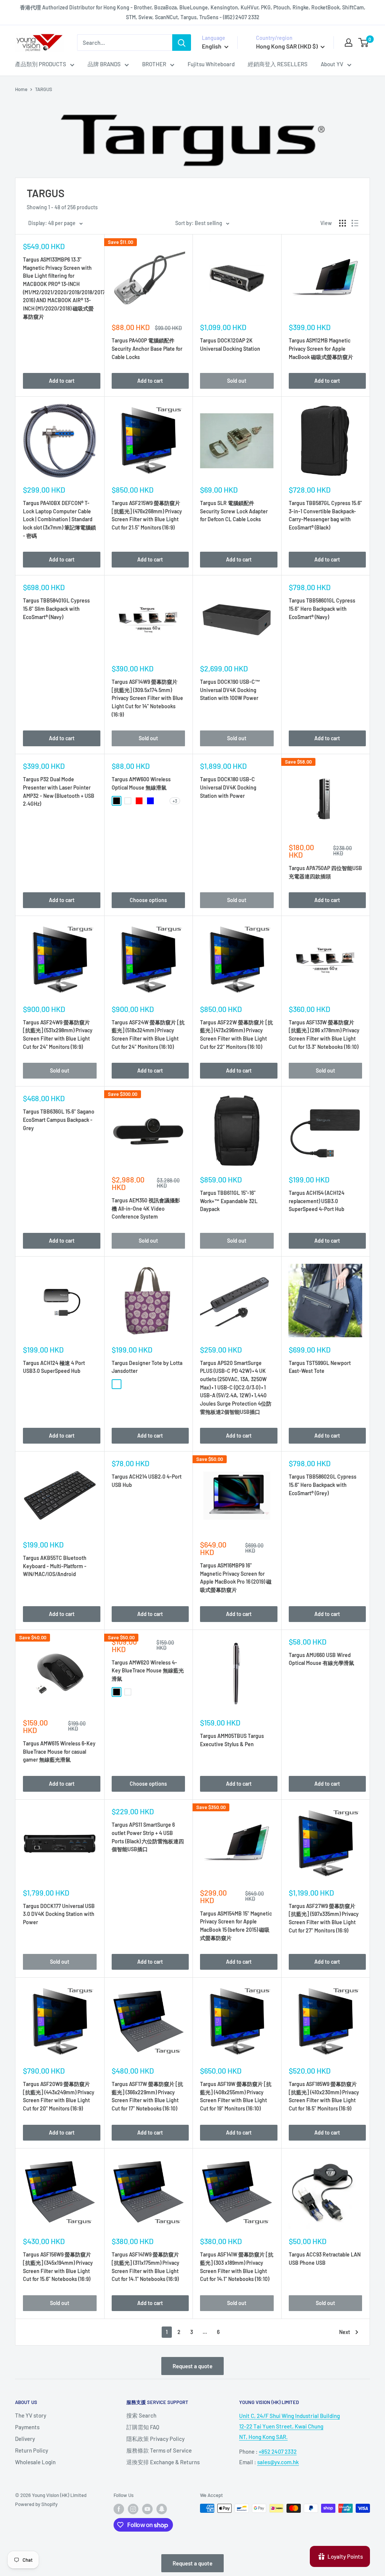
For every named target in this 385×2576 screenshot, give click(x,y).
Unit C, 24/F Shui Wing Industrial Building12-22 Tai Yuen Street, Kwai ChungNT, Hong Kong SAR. (290, 2426)
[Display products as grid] (343, 223)
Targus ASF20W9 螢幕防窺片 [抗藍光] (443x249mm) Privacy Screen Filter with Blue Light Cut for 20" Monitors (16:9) (59, 2096)
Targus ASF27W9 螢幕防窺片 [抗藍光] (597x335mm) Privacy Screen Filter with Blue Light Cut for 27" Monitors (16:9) (324, 1918)
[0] (364, 43)
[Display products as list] (355, 223)
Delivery (25, 2439)
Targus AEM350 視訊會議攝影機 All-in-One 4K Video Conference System (146, 1208)
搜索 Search (141, 2415)
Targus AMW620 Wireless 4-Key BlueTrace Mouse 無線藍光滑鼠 (148, 1671)
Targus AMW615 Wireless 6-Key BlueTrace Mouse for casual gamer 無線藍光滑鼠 (59, 1751)
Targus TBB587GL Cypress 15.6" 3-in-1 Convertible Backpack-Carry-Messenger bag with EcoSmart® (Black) (325, 515)
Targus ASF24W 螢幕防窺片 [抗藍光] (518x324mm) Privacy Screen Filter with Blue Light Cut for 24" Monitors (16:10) (148, 1035)
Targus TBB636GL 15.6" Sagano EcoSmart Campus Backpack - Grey (59, 1120)
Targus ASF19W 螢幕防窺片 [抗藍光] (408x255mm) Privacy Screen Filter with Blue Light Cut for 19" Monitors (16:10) (236, 2096)
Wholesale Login (35, 2462)
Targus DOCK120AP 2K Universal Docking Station (230, 345)
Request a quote (192, 2366)
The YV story (31, 2415)
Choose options (148, 900)
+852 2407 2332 (278, 2451)
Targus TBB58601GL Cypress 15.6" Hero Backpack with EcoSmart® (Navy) (322, 609)
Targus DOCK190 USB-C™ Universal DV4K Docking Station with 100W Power (230, 690)
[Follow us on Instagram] (133, 2509)
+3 (175, 801)
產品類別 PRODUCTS (41, 64)
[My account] (349, 43)
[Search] (182, 43)
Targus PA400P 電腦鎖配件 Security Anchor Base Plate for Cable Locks (147, 348)
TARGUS (44, 89)
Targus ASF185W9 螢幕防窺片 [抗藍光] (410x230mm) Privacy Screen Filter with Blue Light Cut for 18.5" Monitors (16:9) (324, 2096)
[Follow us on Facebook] (119, 2509)
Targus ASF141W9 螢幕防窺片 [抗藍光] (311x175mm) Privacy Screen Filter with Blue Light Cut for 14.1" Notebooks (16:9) (146, 2267)
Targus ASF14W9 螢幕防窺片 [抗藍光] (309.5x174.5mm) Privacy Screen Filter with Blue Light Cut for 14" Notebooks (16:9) (147, 698)
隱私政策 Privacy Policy (155, 2439)
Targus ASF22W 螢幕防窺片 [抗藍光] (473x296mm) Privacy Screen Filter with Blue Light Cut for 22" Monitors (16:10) (236, 1035)
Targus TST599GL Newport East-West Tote (320, 1367)
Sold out (237, 381)
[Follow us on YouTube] (147, 2509)
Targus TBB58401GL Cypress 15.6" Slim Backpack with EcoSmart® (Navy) (56, 609)
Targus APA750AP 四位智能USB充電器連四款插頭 (325, 872)
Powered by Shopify (36, 2504)
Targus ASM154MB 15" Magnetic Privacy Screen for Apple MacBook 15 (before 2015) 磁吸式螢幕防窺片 (236, 1926)
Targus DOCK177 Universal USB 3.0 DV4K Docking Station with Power (59, 1914)
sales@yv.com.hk (278, 2462)
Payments (27, 2427)
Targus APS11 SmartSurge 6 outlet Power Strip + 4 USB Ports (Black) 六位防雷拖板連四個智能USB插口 (148, 1837)
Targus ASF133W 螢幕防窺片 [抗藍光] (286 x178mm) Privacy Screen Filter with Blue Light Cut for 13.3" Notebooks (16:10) (324, 1035)
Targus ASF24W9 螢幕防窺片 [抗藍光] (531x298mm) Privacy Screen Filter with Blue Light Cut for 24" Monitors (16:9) (58, 1035)
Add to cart (62, 381)
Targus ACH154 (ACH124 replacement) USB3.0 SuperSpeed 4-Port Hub (317, 1201)
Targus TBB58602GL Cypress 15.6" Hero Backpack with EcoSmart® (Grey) (323, 1485)
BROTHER (154, 64)
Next (345, 2332)
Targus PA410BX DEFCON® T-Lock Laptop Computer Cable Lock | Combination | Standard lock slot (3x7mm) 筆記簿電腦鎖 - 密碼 (59, 519)
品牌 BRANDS (104, 64)
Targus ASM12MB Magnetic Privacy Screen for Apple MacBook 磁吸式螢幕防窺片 (321, 348)
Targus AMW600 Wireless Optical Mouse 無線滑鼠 (141, 783)
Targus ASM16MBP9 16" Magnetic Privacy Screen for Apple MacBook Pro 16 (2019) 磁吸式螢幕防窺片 (236, 1578)
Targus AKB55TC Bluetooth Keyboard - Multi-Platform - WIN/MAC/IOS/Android (55, 1566)
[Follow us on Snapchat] (162, 2509)
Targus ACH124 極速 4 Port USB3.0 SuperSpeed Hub (54, 1367)
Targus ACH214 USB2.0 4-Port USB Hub (147, 1481)
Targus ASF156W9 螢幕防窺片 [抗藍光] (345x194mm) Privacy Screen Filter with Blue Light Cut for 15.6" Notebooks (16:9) (58, 2267)
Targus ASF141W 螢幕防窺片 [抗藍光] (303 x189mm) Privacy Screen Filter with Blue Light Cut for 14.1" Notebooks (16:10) (237, 2267)
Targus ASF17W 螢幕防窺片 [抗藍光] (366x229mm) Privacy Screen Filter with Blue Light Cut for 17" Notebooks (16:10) (147, 2096)
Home (21, 89)
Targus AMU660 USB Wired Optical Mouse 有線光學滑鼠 (321, 1659)
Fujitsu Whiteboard (211, 64)
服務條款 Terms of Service (159, 2450)
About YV (332, 64)
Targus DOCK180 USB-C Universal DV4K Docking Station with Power (228, 787)
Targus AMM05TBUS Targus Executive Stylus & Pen (232, 1740)
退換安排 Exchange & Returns (163, 2462)
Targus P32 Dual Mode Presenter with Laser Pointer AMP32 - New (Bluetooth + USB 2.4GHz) (59, 791)
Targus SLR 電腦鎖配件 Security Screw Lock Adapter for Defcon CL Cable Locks (234, 511)
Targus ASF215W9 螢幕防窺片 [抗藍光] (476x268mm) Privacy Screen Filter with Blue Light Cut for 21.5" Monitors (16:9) (147, 515)
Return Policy (32, 2450)
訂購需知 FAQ (143, 2427)
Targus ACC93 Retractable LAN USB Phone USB (325, 2259)
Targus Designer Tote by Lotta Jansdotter (147, 1367)
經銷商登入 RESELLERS (278, 64)
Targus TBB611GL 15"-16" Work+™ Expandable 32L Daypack (229, 1201)
